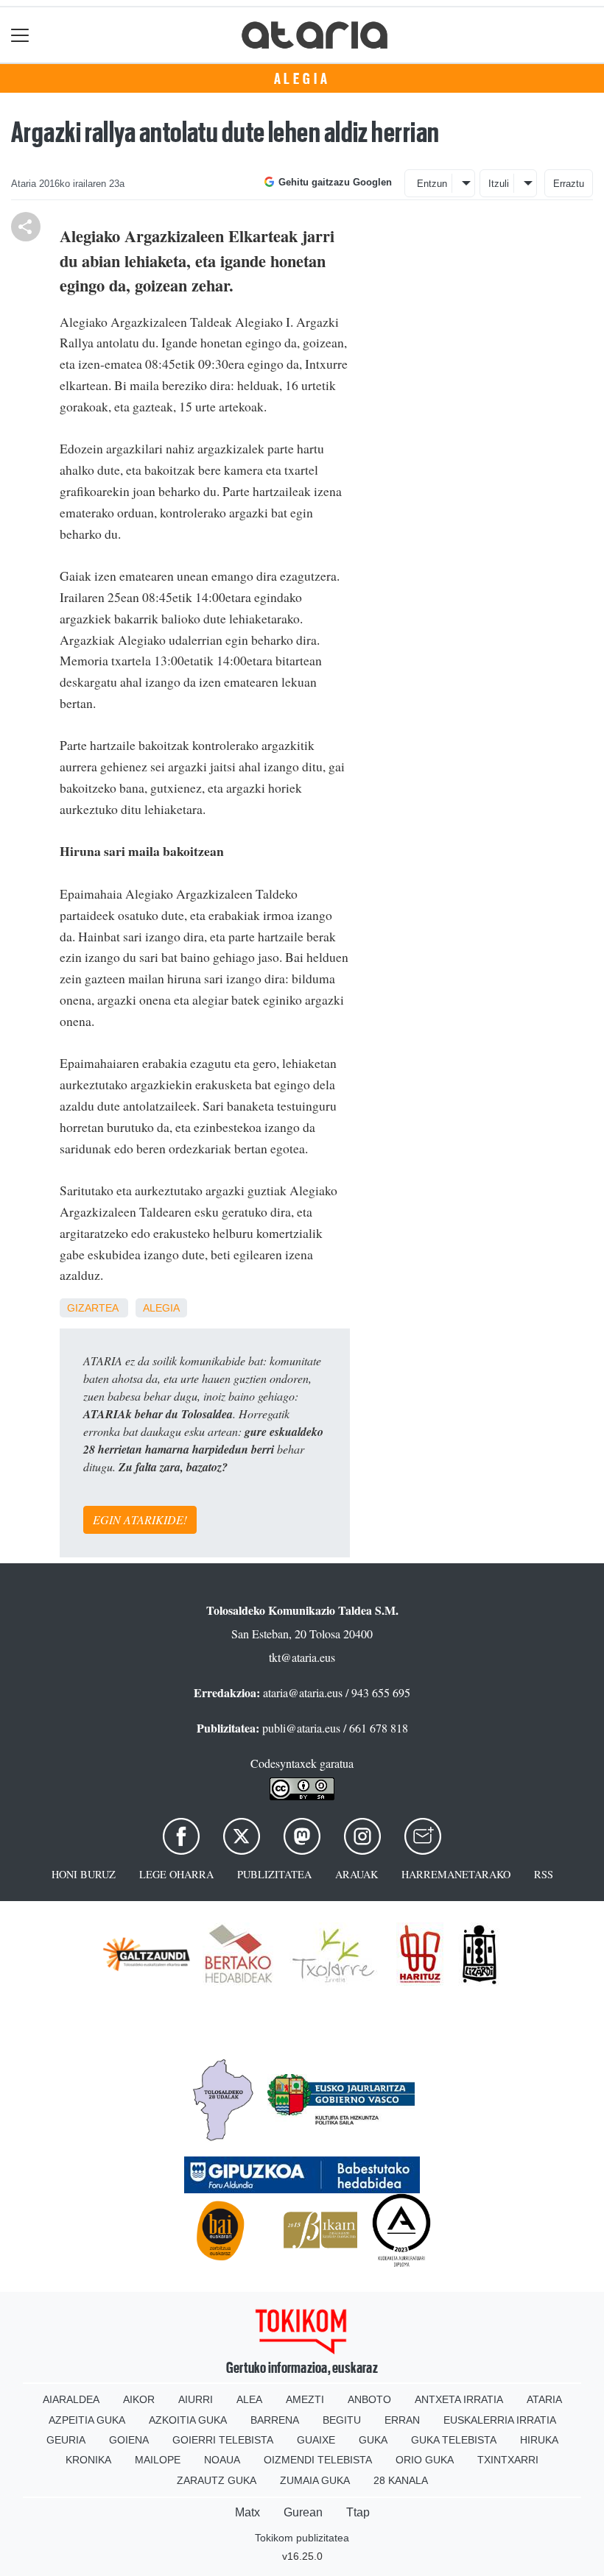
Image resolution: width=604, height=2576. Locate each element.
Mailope (158, 2460)
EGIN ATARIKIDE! (140, 1519)
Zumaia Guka (315, 2480)
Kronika (88, 2460)
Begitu (342, 2420)
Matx (247, 2512)
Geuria (66, 2440)
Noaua (222, 2460)
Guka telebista (454, 2440)
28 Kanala (401, 2480)
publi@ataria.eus (301, 1728)
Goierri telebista (223, 2440)
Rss (544, 1874)
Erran (402, 2420)
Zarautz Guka (217, 2480)
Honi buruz (84, 1874)
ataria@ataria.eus (303, 1692)
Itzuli (499, 184)
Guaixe (316, 2440)
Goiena (129, 2440)
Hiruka (539, 2440)
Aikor (139, 2399)
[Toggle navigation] (20, 35)
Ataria (544, 2399)
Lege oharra (176, 1874)
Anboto (369, 2399)
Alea (249, 2399)
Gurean (303, 2512)
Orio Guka (425, 2460)
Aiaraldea (71, 2399)
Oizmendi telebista (318, 2460)
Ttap (358, 2512)
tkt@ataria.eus (302, 1657)
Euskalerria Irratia (500, 2420)
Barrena (275, 2420)
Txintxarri (508, 2460)
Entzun (432, 184)
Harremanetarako (456, 1874)
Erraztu (569, 184)
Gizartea (92, 1308)
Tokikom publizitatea (302, 2538)
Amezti (305, 2399)
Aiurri (196, 2399)
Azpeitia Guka (87, 2420)
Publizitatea (274, 1874)
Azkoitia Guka (188, 2420)
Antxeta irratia (459, 2399)
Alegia (302, 79)
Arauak (357, 1874)
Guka (373, 2440)
